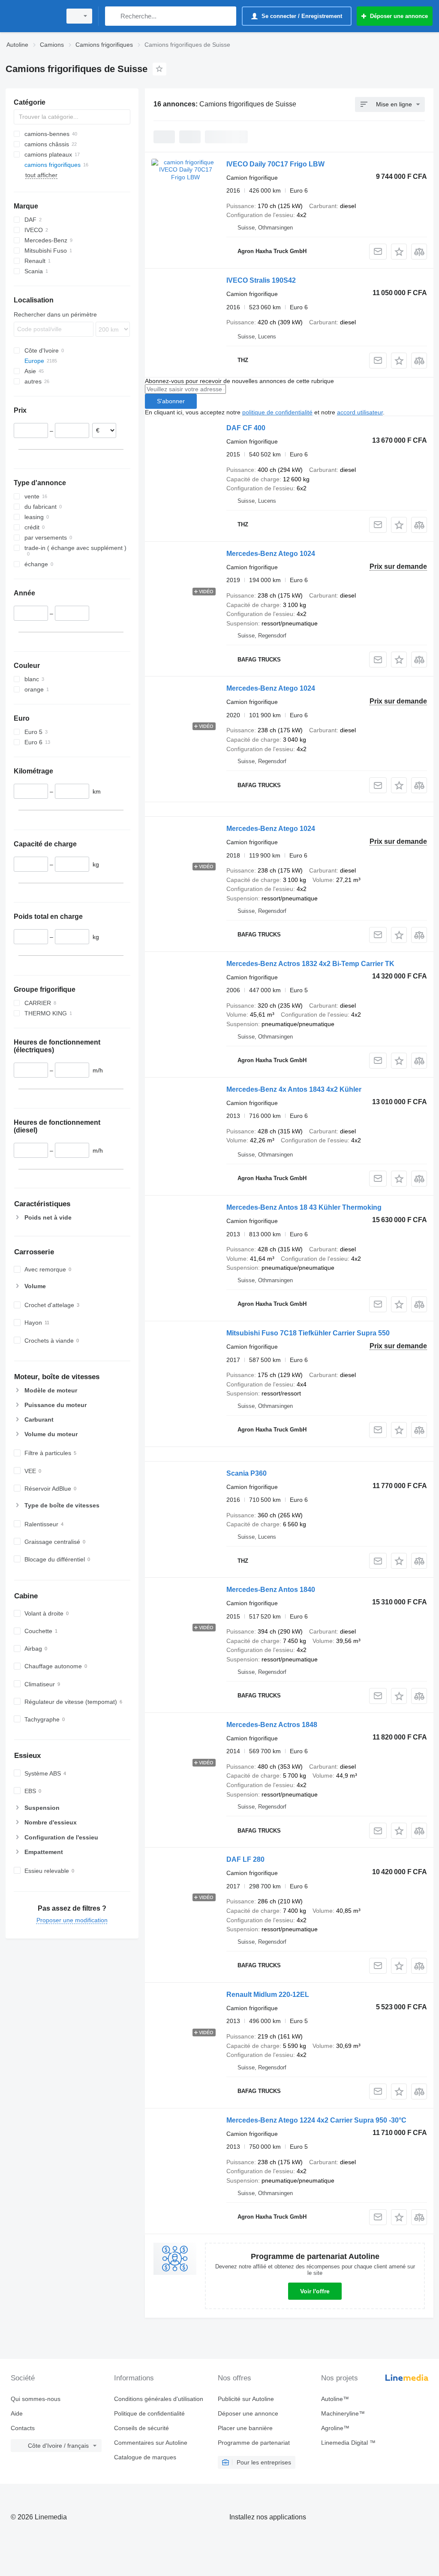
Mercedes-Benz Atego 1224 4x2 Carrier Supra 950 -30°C (316, 2120)
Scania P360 (247, 1473)
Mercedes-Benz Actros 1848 (272, 1725)
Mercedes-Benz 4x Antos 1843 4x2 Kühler (294, 1089)
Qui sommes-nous (36, 2399)
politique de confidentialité (277, 412)
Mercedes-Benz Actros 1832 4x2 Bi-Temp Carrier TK (310, 964)
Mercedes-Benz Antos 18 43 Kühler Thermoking (304, 1207)
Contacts (23, 2428)
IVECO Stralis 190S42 (261, 280)
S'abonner (171, 401)
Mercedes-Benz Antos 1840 (271, 1590)
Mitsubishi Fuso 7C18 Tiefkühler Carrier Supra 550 (308, 1333)
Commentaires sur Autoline (151, 2443)
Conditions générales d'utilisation (159, 2399)
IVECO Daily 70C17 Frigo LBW (275, 164)
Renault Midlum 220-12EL (268, 1995)
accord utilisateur (360, 412)
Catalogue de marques (145, 2457)
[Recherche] (113, 16)
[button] (399, 252)
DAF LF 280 (245, 1859)
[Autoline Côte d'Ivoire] (32, 16)
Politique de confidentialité (149, 2413)
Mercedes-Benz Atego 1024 (271, 554)
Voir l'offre (315, 2291)
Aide (17, 2413)
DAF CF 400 (246, 428)
